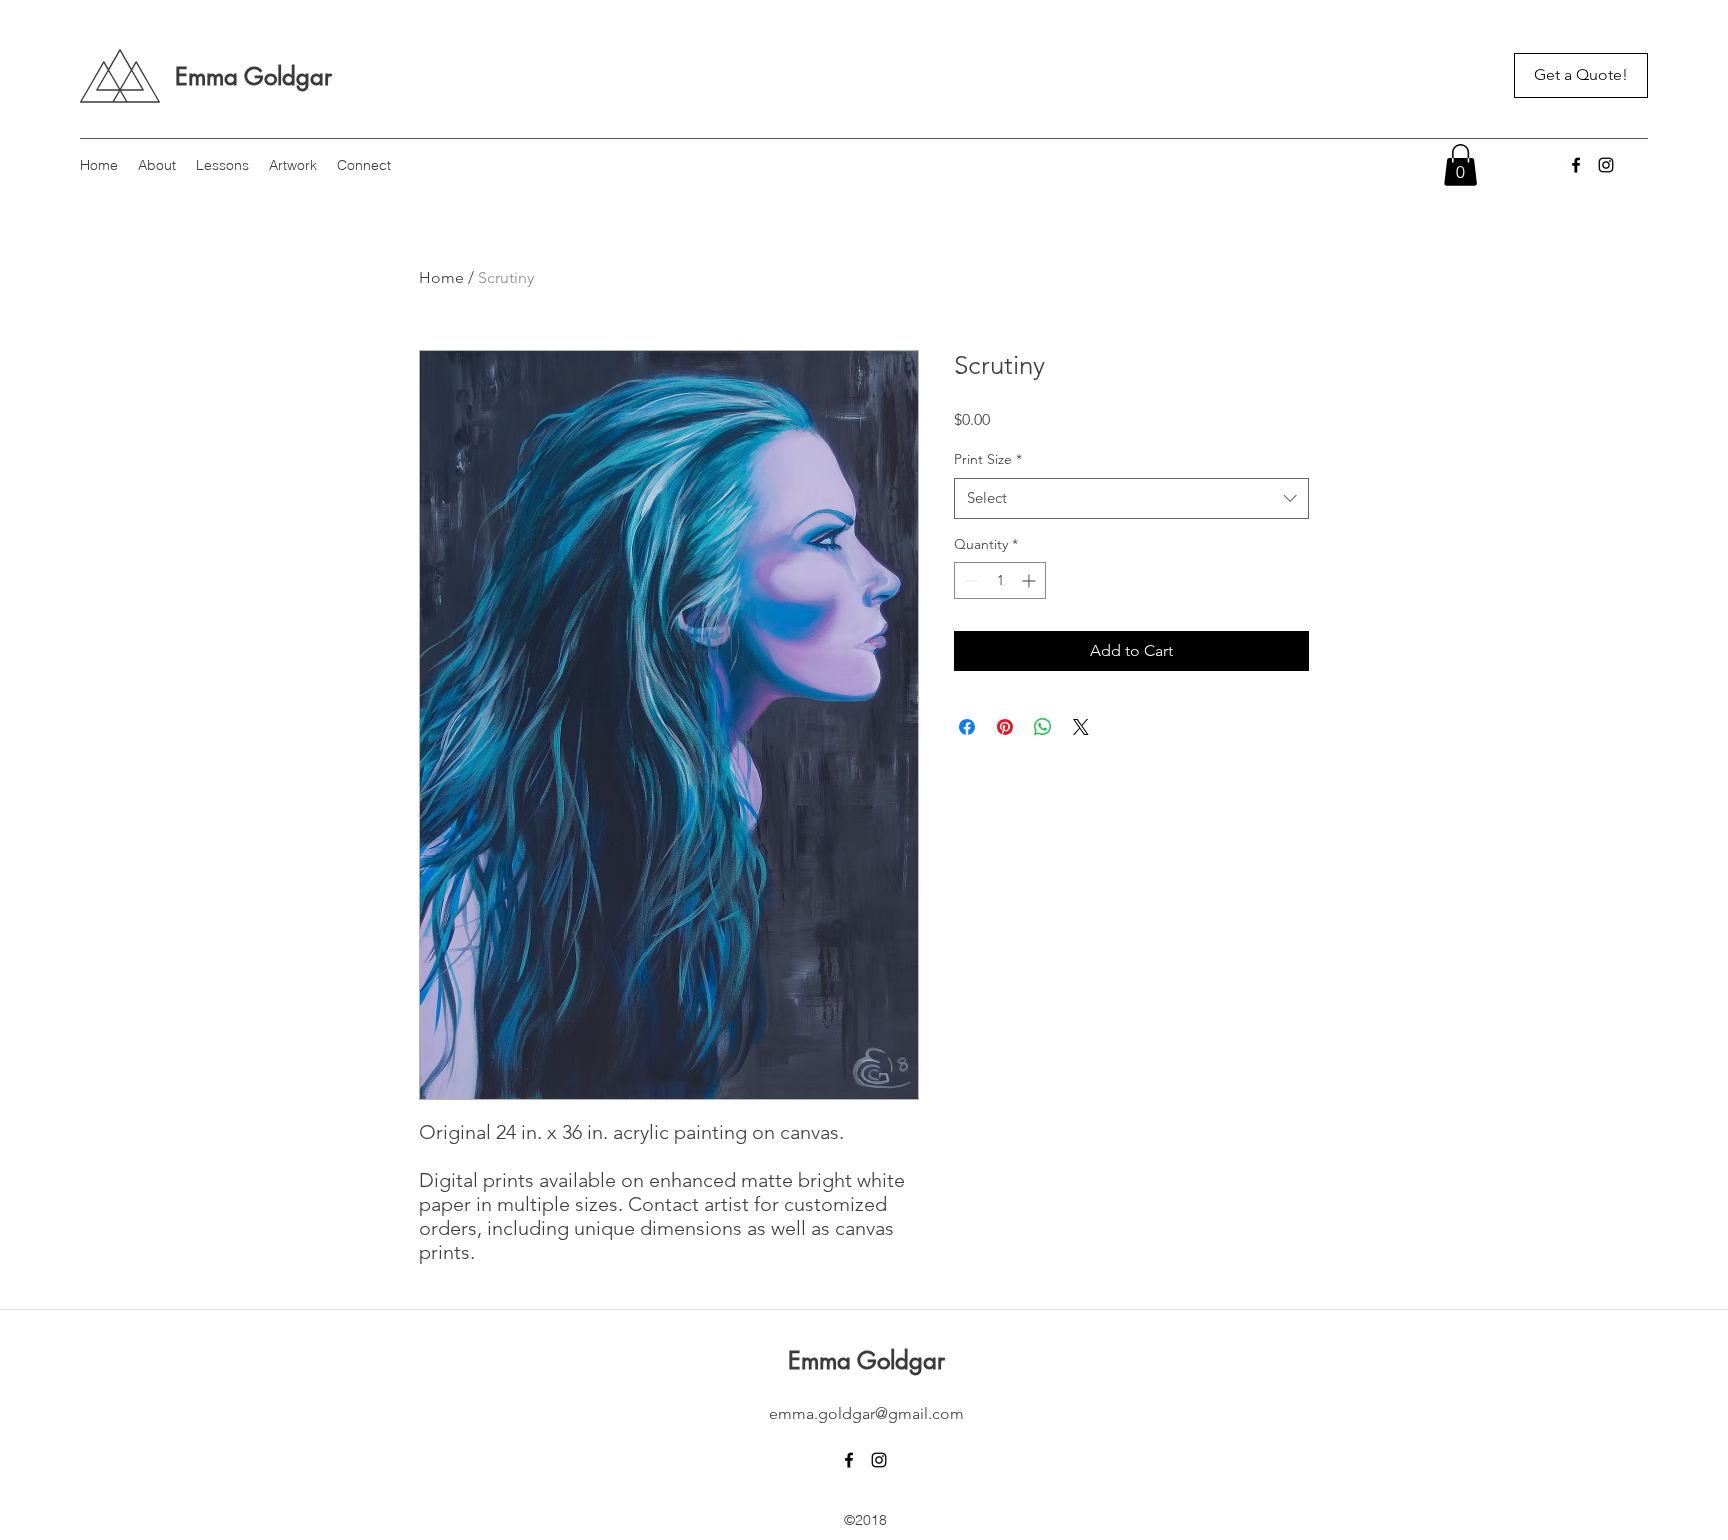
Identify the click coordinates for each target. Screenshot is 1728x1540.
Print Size (988, 459)
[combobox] (1131, 498)
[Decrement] (969, 580)
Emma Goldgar (253, 76)
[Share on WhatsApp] (1043, 727)
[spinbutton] (1000, 580)
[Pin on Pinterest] (1005, 727)
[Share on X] (1081, 727)
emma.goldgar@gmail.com (866, 1413)
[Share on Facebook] (967, 727)
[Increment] (1030, 580)
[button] (1460, 165)
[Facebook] (1576, 165)
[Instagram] (1606, 165)
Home (441, 277)
